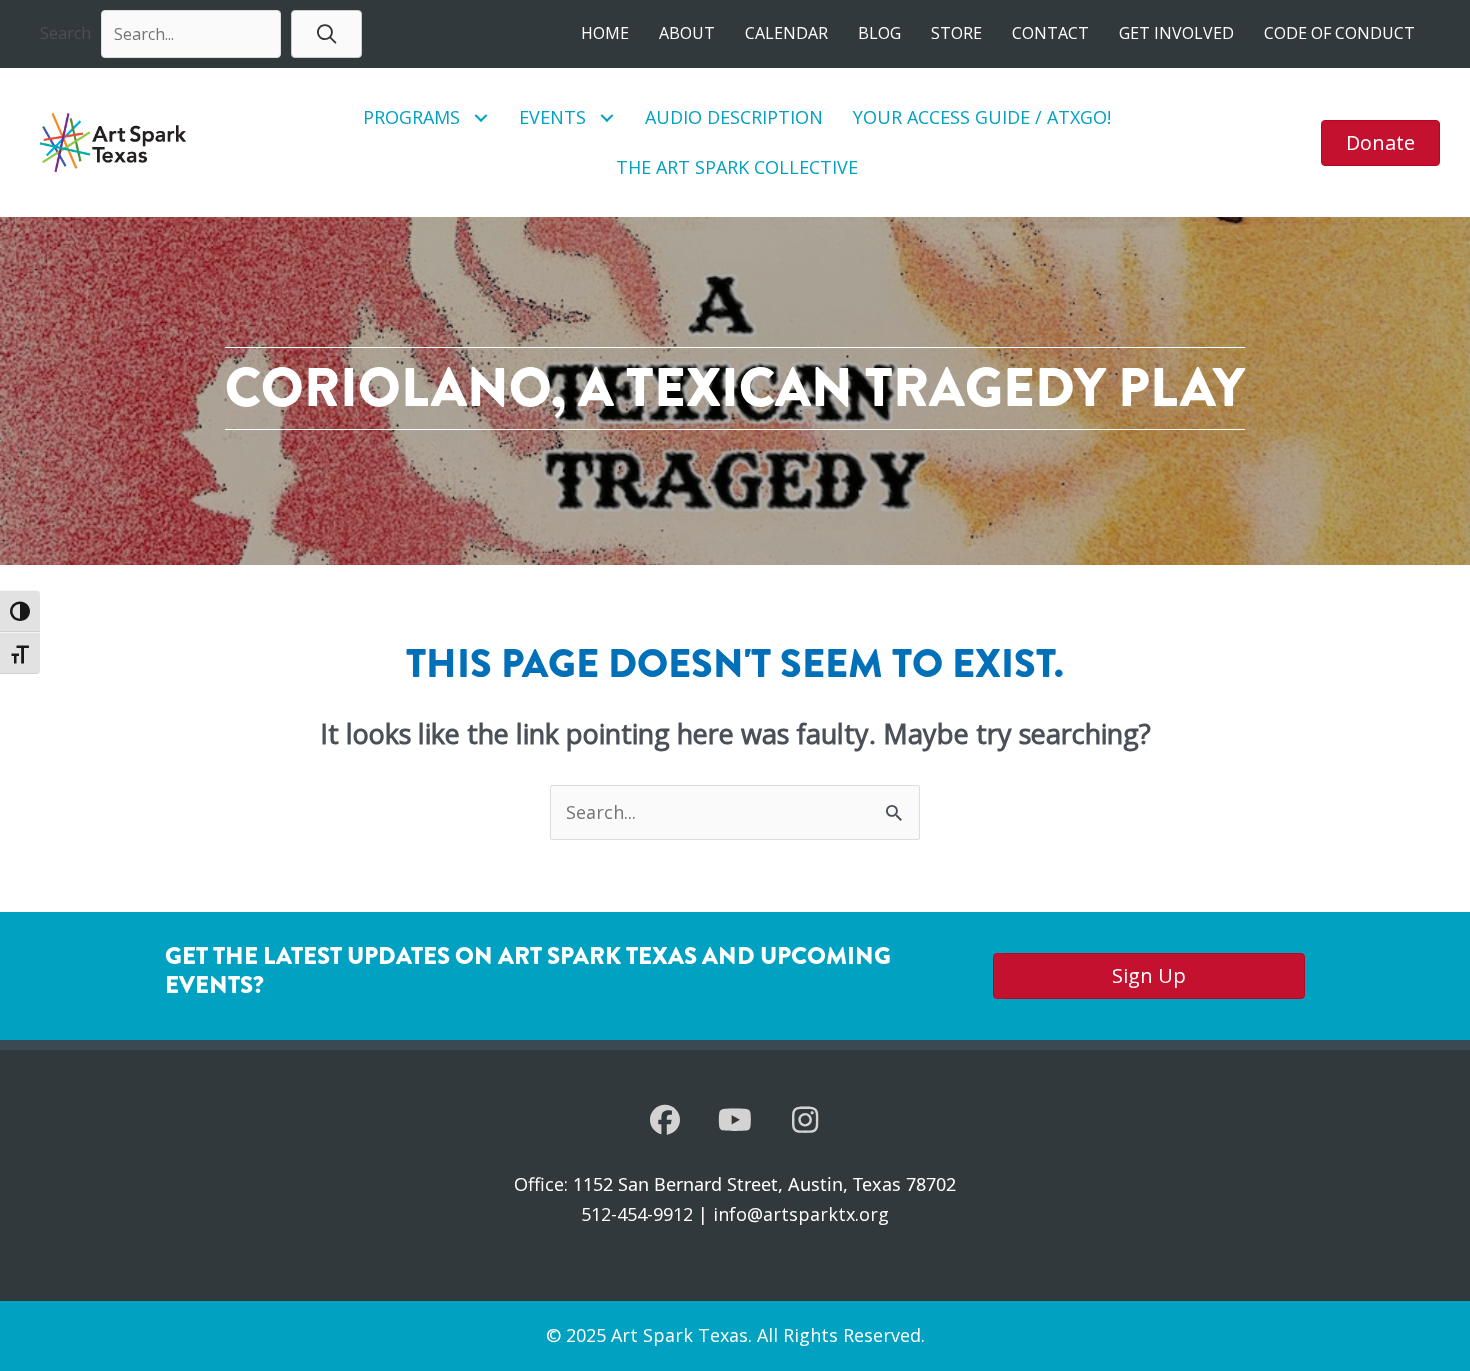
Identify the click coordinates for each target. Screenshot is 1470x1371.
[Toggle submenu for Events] (607, 117)
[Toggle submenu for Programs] (481, 117)
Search (65, 33)
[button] (326, 33)
